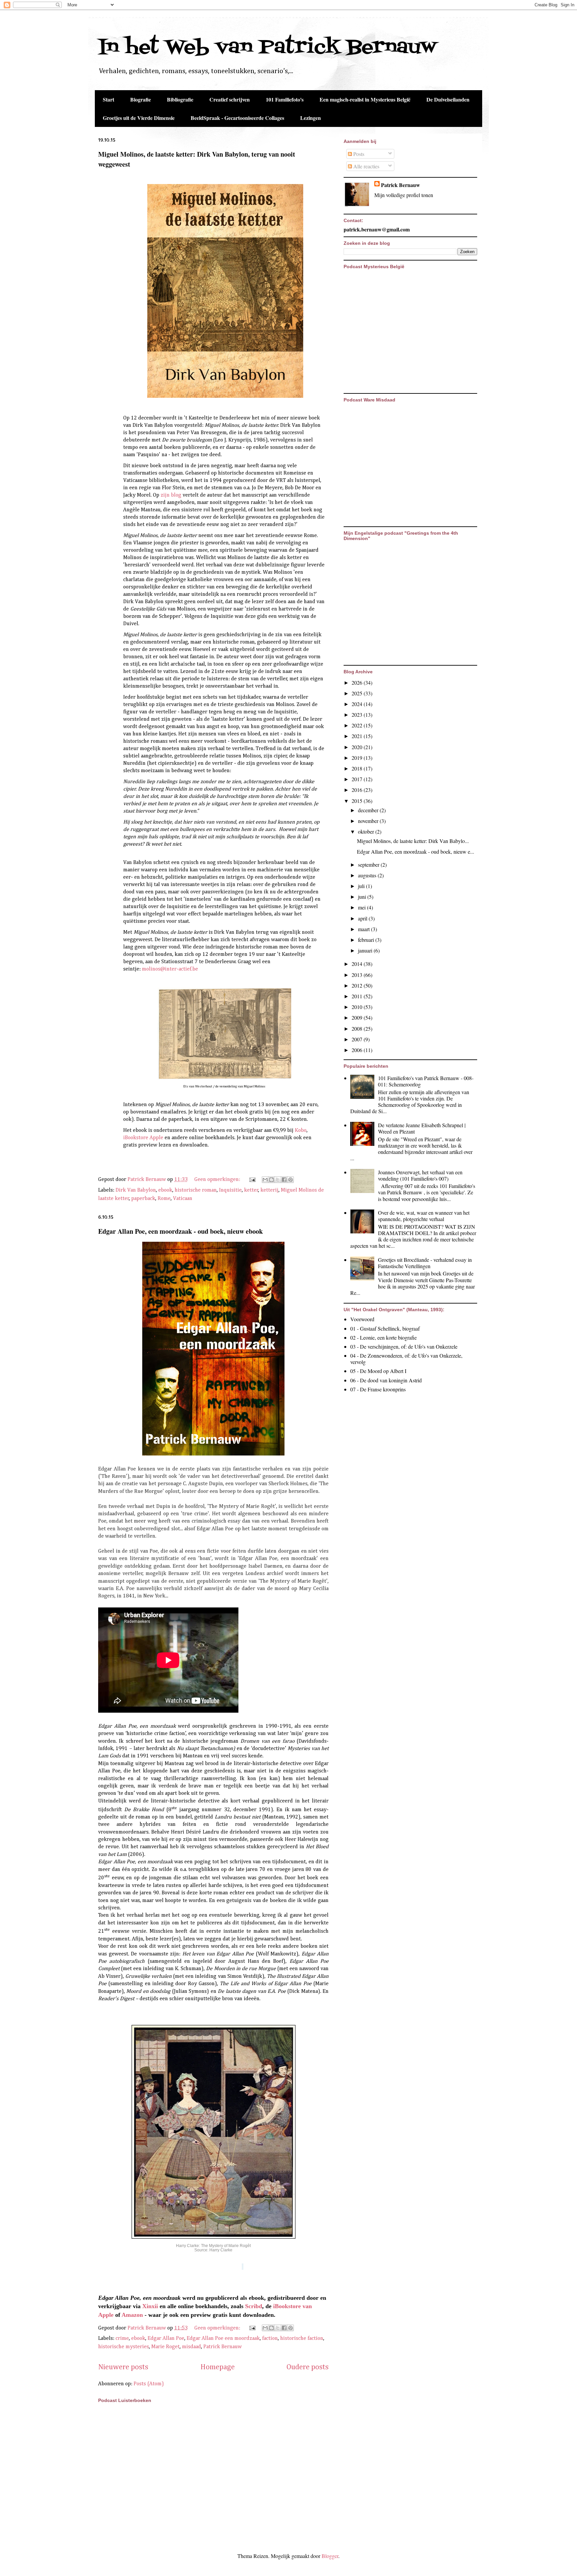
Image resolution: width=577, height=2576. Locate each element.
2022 (358, 725)
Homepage (218, 2367)
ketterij (269, 1190)
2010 (358, 1007)
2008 (358, 1028)
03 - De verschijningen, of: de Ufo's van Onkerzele (404, 1346)
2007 (358, 1039)
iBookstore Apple (143, 1138)
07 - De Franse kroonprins (378, 1389)
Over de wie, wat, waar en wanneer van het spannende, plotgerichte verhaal (424, 1216)
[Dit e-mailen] (265, 1180)
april (363, 918)
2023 (358, 715)
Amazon (132, 2315)
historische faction (302, 2339)
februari (367, 940)
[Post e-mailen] (252, 1180)
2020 (358, 747)
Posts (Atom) (149, 2384)
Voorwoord (362, 1319)
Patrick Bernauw (223, 2347)
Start (109, 99)
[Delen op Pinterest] (291, 1180)
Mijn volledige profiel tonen (404, 195)
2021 (358, 736)
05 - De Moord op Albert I (378, 1371)
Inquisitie (230, 1190)
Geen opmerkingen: (218, 1180)
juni (363, 897)
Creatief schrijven (230, 99)
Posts (358, 154)
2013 (358, 975)
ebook (165, 1190)
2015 (358, 801)
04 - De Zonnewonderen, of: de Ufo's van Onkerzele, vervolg (406, 1359)
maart (364, 929)
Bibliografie (180, 99)
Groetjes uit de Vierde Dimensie (139, 118)
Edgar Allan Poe (166, 2339)
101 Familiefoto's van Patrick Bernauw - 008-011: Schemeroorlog (426, 1081)
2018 (358, 768)
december (369, 810)
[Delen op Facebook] (284, 1180)
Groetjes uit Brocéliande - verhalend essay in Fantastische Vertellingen (425, 1263)
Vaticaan (183, 1199)
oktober (367, 831)
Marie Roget (165, 2347)
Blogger (330, 2556)
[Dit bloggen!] (271, 1180)
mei (362, 907)
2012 (358, 985)
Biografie (141, 99)
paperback (143, 1199)
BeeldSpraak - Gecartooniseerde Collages (237, 118)
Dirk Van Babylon (136, 1190)
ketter (251, 1190)
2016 (358, 790)
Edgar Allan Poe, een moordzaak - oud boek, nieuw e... (416, 851)
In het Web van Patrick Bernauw (267, 48)
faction (270, 2339)
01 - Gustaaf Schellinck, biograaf (385, 1328)
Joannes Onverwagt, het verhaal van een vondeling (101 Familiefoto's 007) (420, 1175)
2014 (358, 964)
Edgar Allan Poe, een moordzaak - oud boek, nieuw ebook (180, 1231)
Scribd (254, 2306)
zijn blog (171, 495)
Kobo (301, 1131)
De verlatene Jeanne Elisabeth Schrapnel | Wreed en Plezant (422, 1128)
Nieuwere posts (123, 2367)
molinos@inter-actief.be (171, 969)
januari (366, 950)
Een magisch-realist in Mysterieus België (365, 99)
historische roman (196, 1190)
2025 (358, 693)
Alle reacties (366, 166)
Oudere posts (308, 2367)
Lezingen (311, 118)
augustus (368, 875)
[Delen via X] (278, 1180)
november (369, 821)
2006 (358, 1050)
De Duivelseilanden (448, 99)
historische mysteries (124, 2347)
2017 (358, 779)
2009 (358, 1017)
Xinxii (150, 2306)
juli (362, 886)
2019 (358, 758)
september (369, 865)
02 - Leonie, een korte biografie (383, 1337)
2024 (358, 704)
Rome (164, 1199)
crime (122, 2339)
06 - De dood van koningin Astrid (386, 1380)
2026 (358, 682)
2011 (358, 996)
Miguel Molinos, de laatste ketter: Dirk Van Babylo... (413, 841)
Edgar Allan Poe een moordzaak (223, 2339)
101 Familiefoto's (285, 99)
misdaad (191, 2347)
